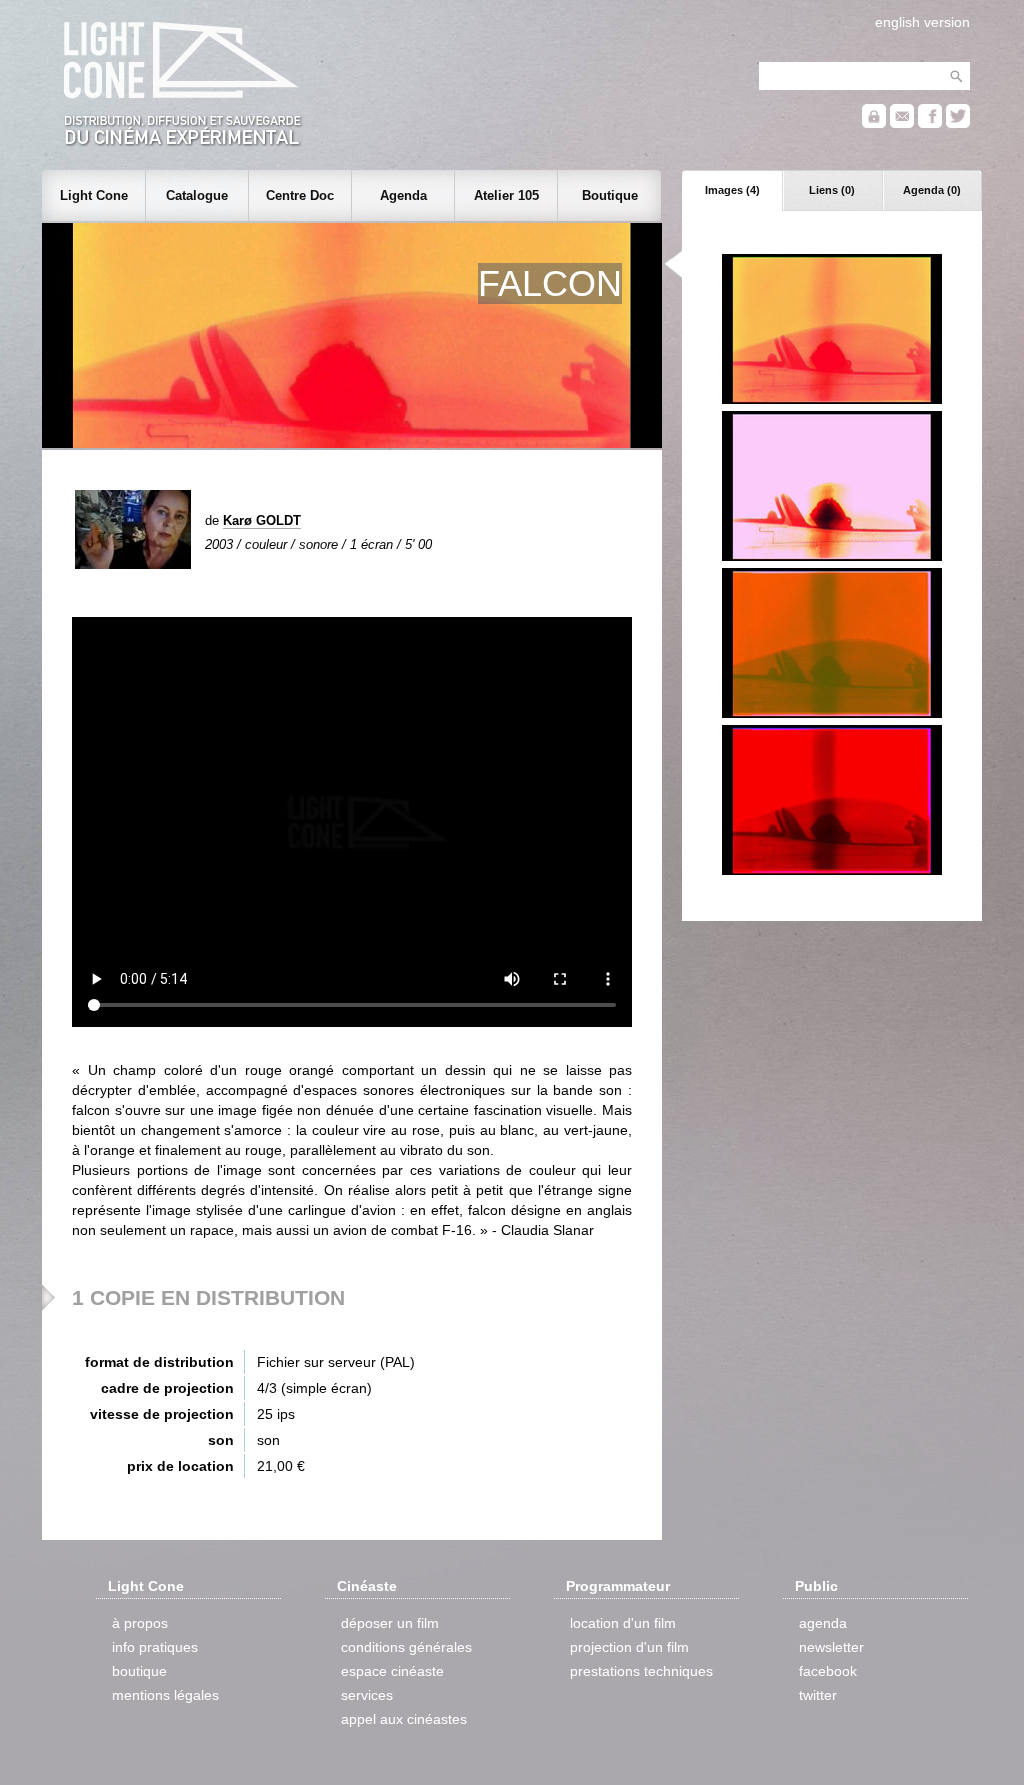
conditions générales (406, 1647)
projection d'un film (629, 1647)
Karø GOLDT (262, 520)
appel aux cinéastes (404, 1719)
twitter (818, 1695)
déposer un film (390, 1623)
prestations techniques (641, 1671)
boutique (139, 1671)
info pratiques (155, 1647)
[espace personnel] (874, 123)
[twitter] (958, 123)
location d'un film (623, 1623)
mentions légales (165, 1695)
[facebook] (930, 123)
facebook (828, 1671)
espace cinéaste (392, 1671)
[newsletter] (902, 123)
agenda (823, 1623)
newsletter (831, 1647)
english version (922, 22)
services (367, 1695)
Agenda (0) (932, 190)
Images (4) (732, 190)
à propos (140, 1623)
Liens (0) (832, 190)
